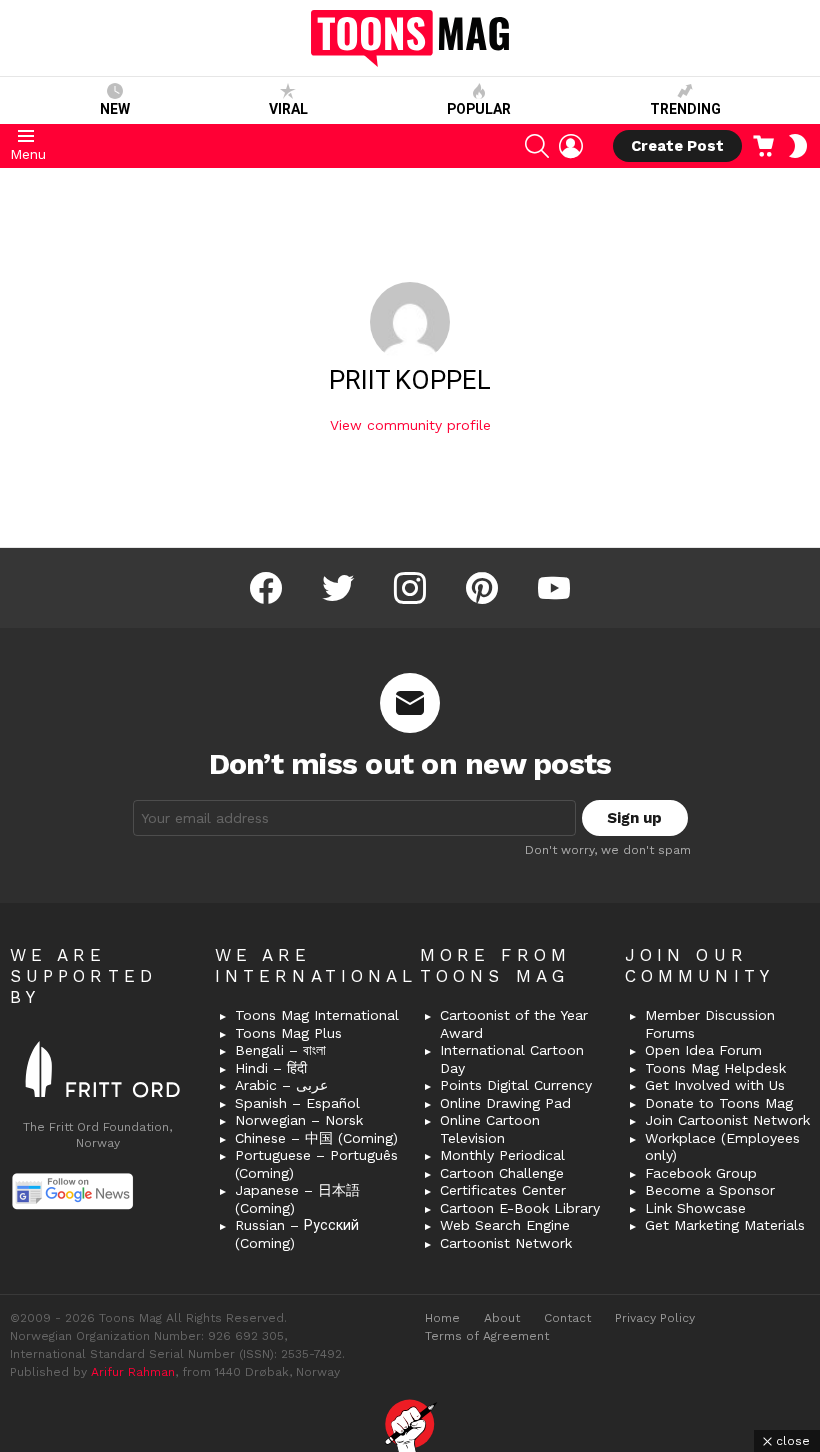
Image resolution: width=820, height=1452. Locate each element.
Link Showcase (695, 1208)
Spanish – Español (297, 1103)
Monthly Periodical (502, 1155)
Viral (288, 109)
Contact (567, 1318)
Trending (685, 109)
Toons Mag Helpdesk (715, 1068)
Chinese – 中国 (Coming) (316, 1138)
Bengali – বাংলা (280, 1050)
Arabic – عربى (281, 1085)
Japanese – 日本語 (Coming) (297, 1199)
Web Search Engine (505, 1225)
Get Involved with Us (715, 1085)
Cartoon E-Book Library (520, 1208)
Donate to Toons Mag (719, 1103)
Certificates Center (503, 1190)
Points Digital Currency (516, 1085)
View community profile (410, 425)
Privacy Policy (655, 1318)
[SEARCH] (537, 146)
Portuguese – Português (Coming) (316, 1164)
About (502, 1318)
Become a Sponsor (710, 1190)
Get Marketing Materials (725, 1225)
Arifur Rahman (133, 1372)
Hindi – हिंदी (271, 1068)
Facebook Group (701, 1173)
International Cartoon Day (512, 1059)
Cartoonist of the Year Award (514, 1024)
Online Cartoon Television (490, 1129)
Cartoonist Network (506, 1243)
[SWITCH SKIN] (798, 146)
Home (442, 1318)
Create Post (677, 146)
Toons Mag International (317, 1015)
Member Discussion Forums (710, 1024)
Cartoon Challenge (502, 1173)
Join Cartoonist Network (727, 1120)
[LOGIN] (571, 146)
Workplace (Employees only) (722, 1147)
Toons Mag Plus (288, 1033)
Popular (479, 109)
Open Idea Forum (703, 1050)
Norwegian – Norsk (299, 1120)
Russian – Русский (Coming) (297, 1234)
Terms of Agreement (487, 1336)
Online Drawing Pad (505, 1103)
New (115, 109)
